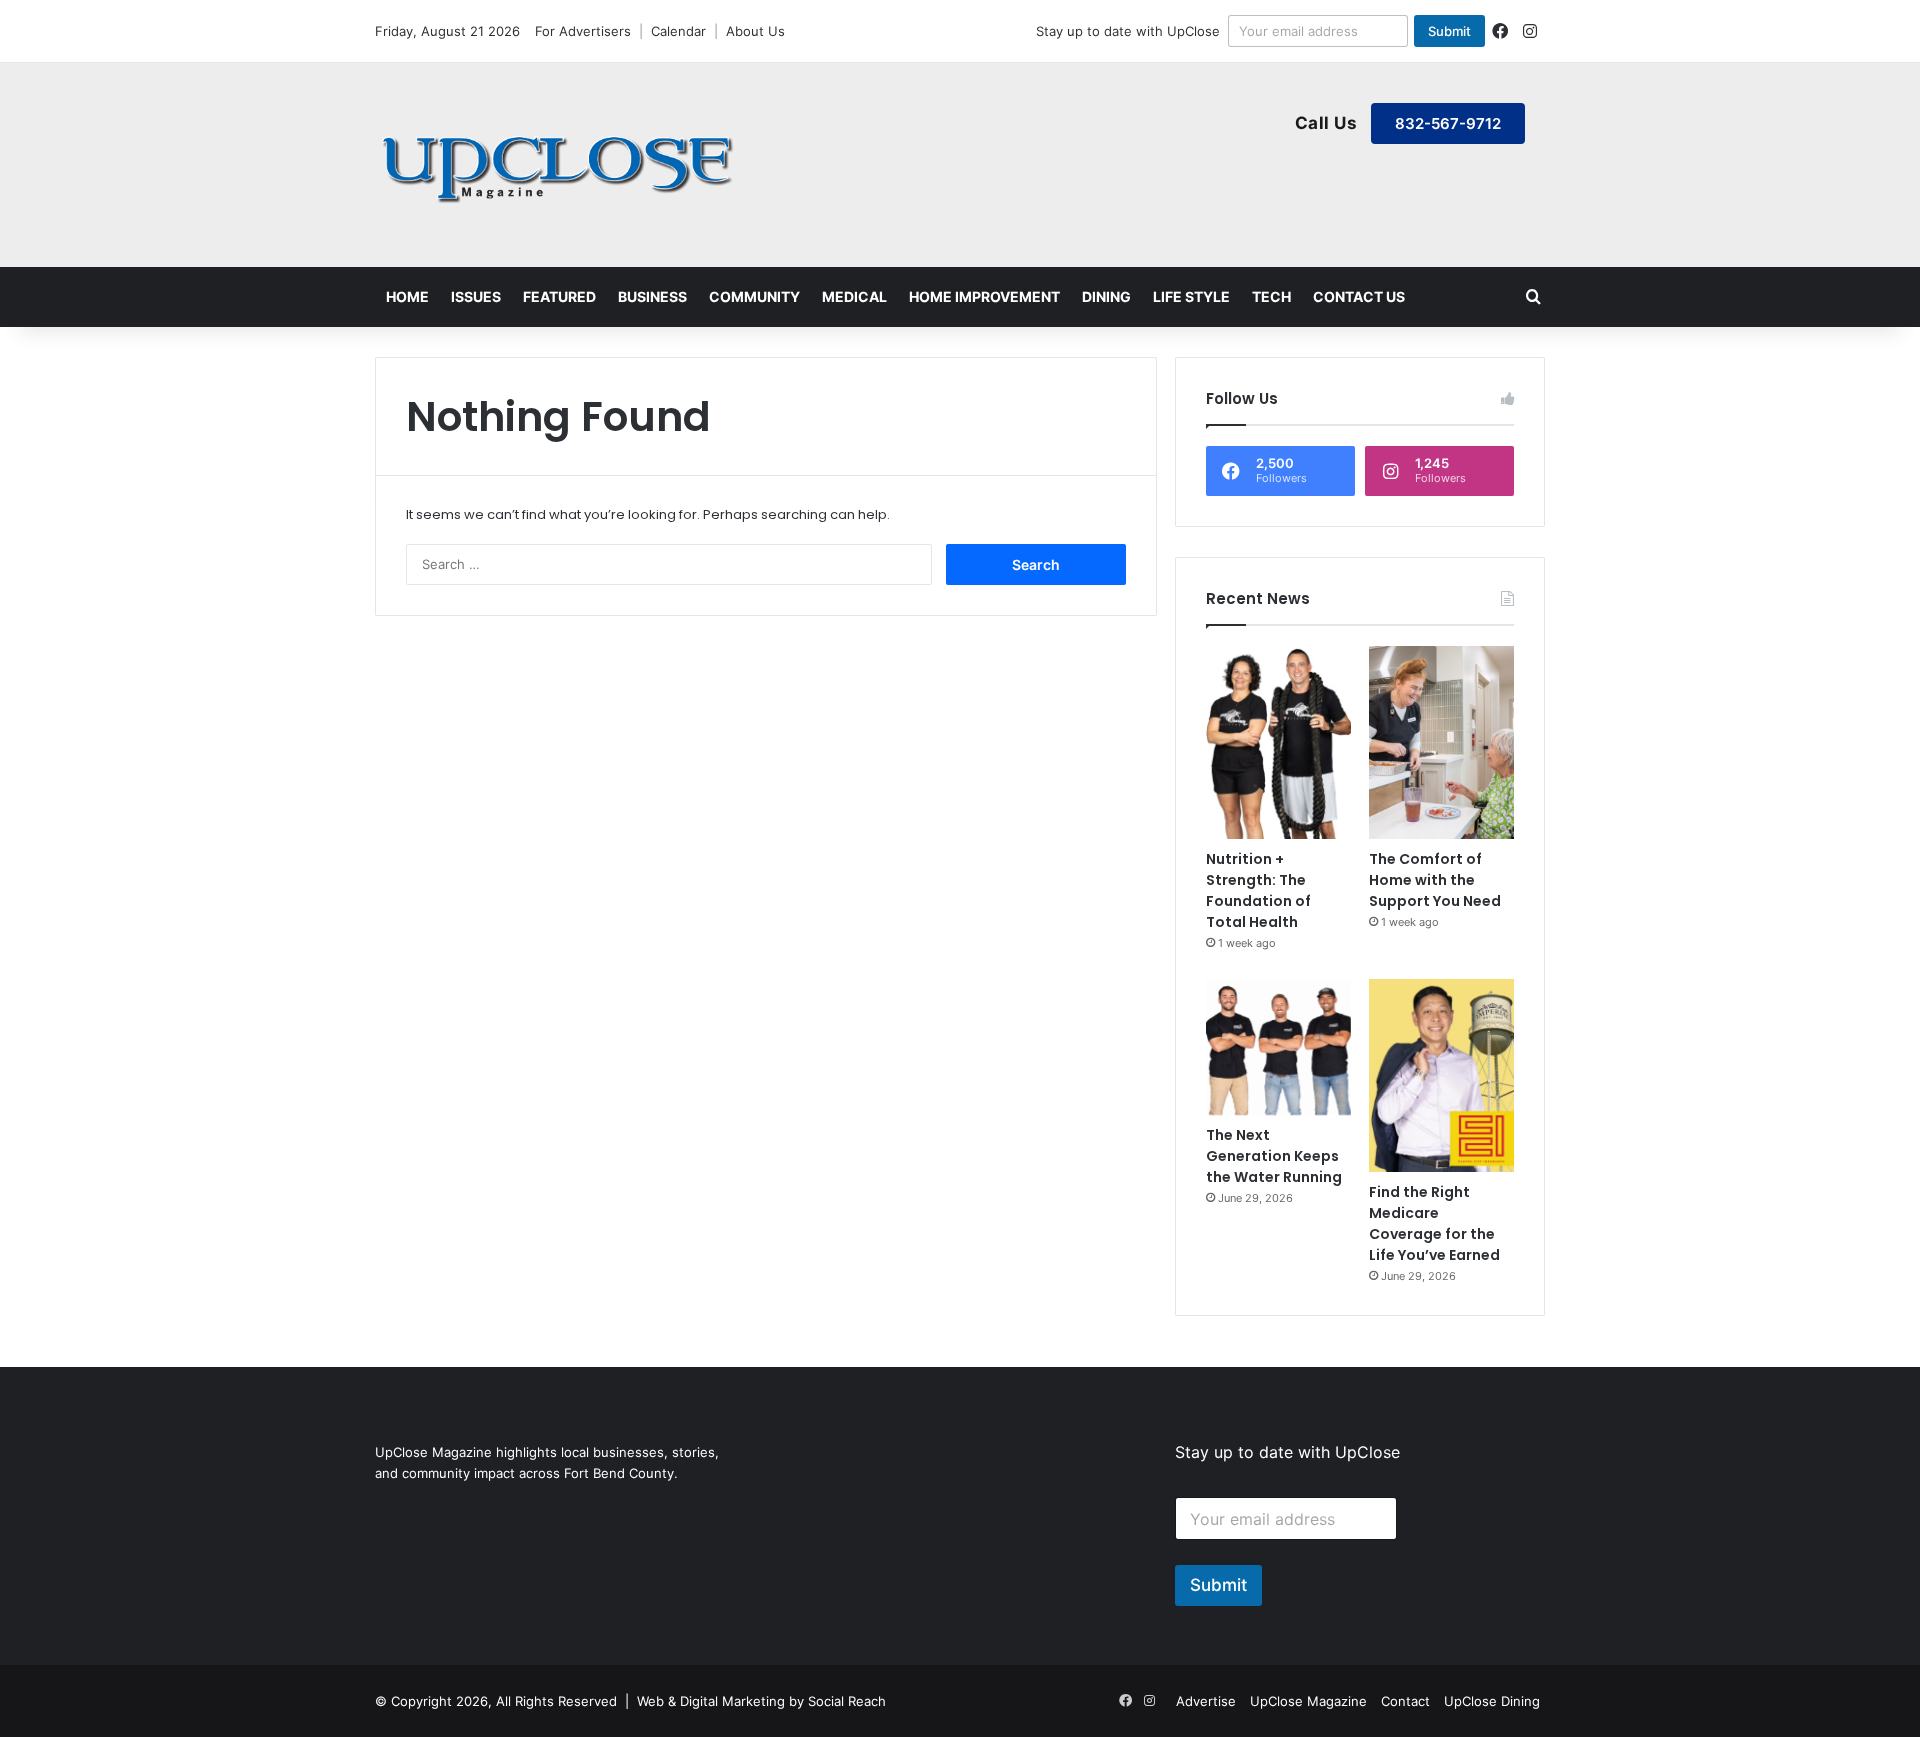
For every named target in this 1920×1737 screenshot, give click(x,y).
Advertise (1206, 1701)
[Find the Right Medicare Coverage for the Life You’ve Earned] (1441, 1075)
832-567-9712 (1448, 123)
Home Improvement (984, 296)
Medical (854, 296)
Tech (1271, 296)
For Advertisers (583, 31)
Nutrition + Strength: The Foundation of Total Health (1258, 890)
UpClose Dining (1492, 1701)
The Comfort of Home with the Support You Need (1435, 880)
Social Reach (847, 1701)
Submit (1449, 31)
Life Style (1191, 296)
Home (407, 296)
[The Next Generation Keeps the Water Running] (1278, 1047)
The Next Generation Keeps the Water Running (1274, 1156)
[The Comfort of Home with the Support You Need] (1441, 742)
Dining (1106, 296)
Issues (476, 296)
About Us (755, 31)
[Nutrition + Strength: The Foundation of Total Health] (1278, 742)
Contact (1405, 1701)
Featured (559, 296)
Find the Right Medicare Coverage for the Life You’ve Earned (1434, 1223)
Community (754, 296)
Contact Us (1359, 296)
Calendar (678, 31)
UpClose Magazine (1308, 1701)
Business (652, 296)
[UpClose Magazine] (560, 165)
